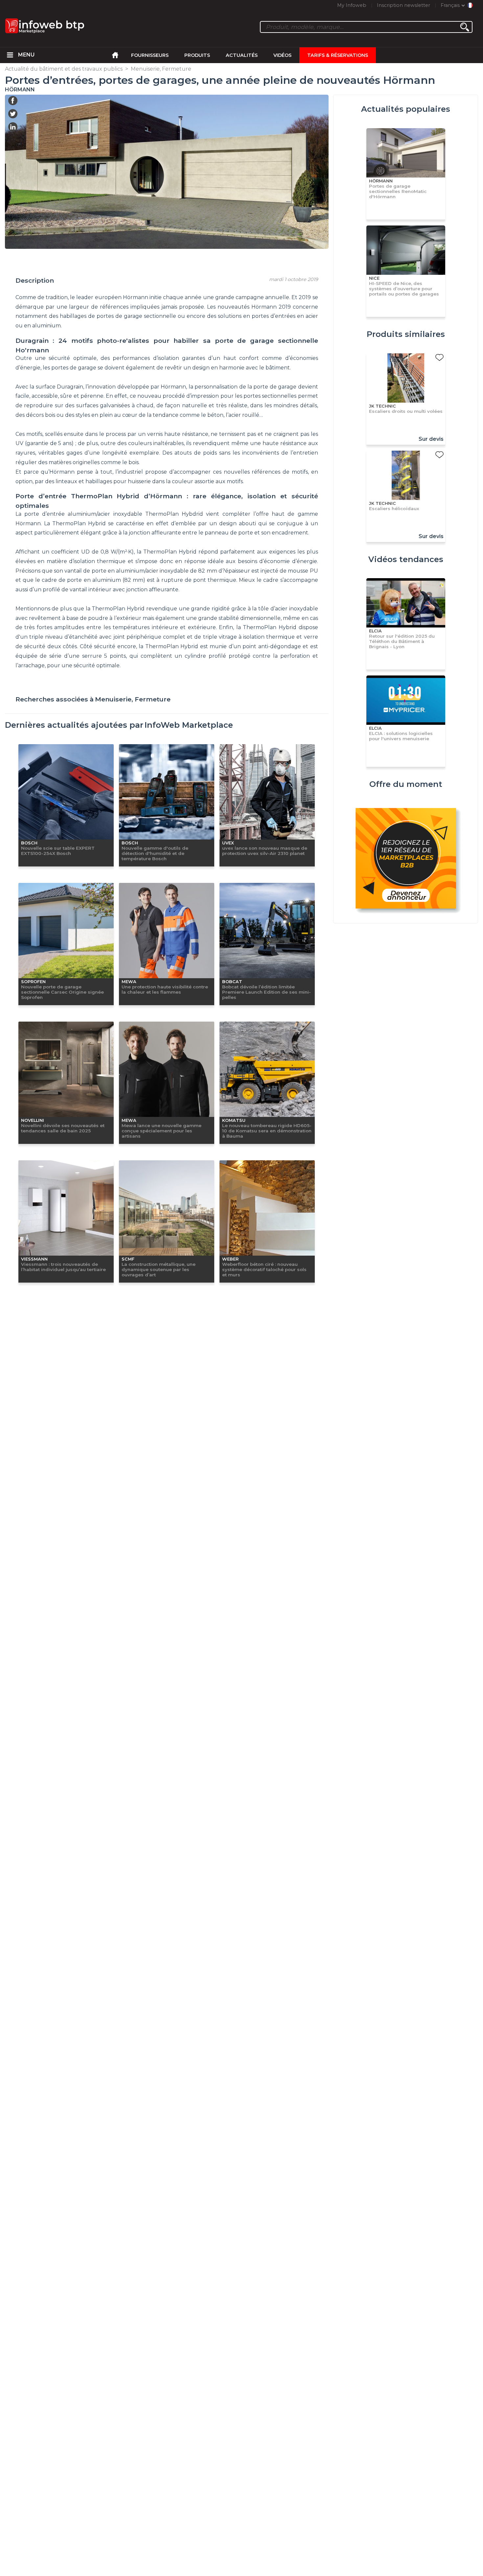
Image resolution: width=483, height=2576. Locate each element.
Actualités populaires (406, 109)
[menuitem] (10, 55)
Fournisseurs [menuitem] (150, 55)
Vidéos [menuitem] (282, 55)
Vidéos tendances (406, 559)
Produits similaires (406, 334)
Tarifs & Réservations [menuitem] (338, 55)
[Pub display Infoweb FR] (406, 859)
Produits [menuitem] (197, 55)
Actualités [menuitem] (242, 55)
